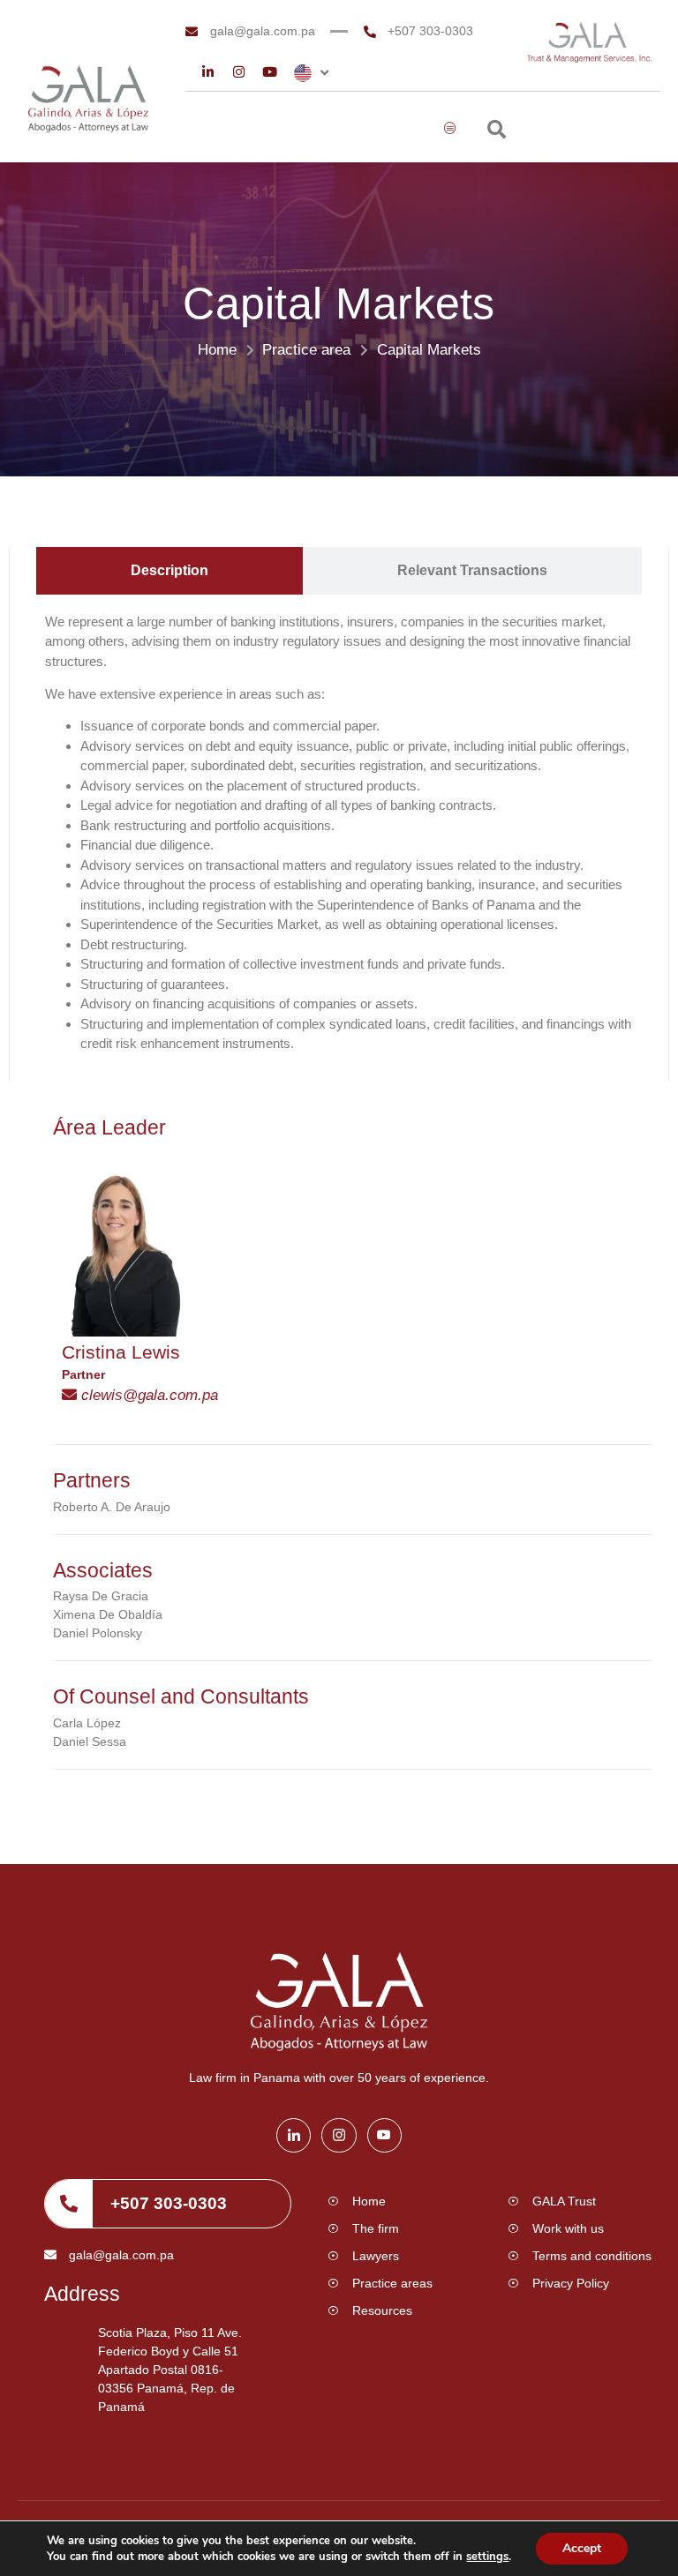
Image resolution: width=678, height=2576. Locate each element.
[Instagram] (239, 72)
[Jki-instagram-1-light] (339, 2135)
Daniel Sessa (90, 1741)
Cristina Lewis (121, 1352)
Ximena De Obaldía (108, 1614)
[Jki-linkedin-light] (294, 2135)
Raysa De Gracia (101, 1596)
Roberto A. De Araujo (112, 1507)
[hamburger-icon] (451, 129)
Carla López (87, 1723)
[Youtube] (270, 72)
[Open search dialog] (497, 131)
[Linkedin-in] (208, 72)
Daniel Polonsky (98, 1633)
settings (487, 2557)
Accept (582, 2548)
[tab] (169, 571)
